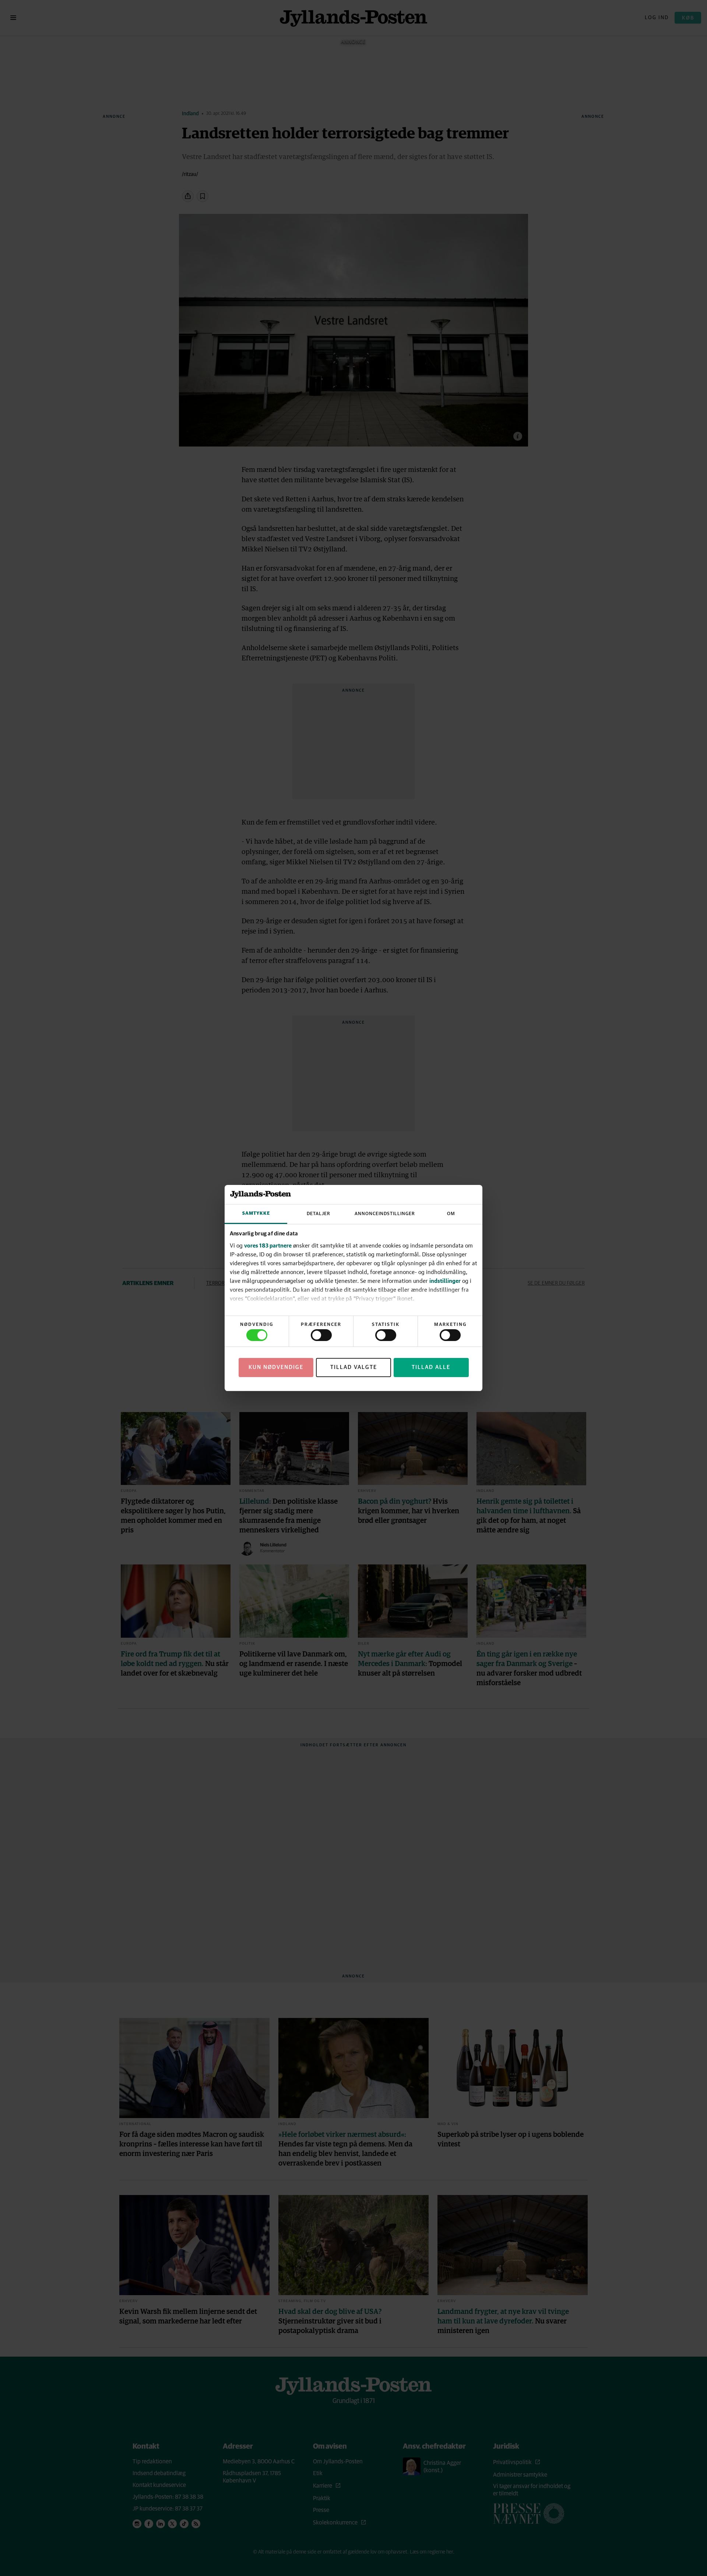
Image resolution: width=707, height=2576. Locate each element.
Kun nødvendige (276, 1367)
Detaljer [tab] (319, 1214)
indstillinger (445, 1281)
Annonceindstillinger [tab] (385, 1214)
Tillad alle (431, 1367)
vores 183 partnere (268, 1245)
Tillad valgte (354, 1367)
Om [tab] (451, 1214)
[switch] (321, 1335)
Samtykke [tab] (256, 1213)
